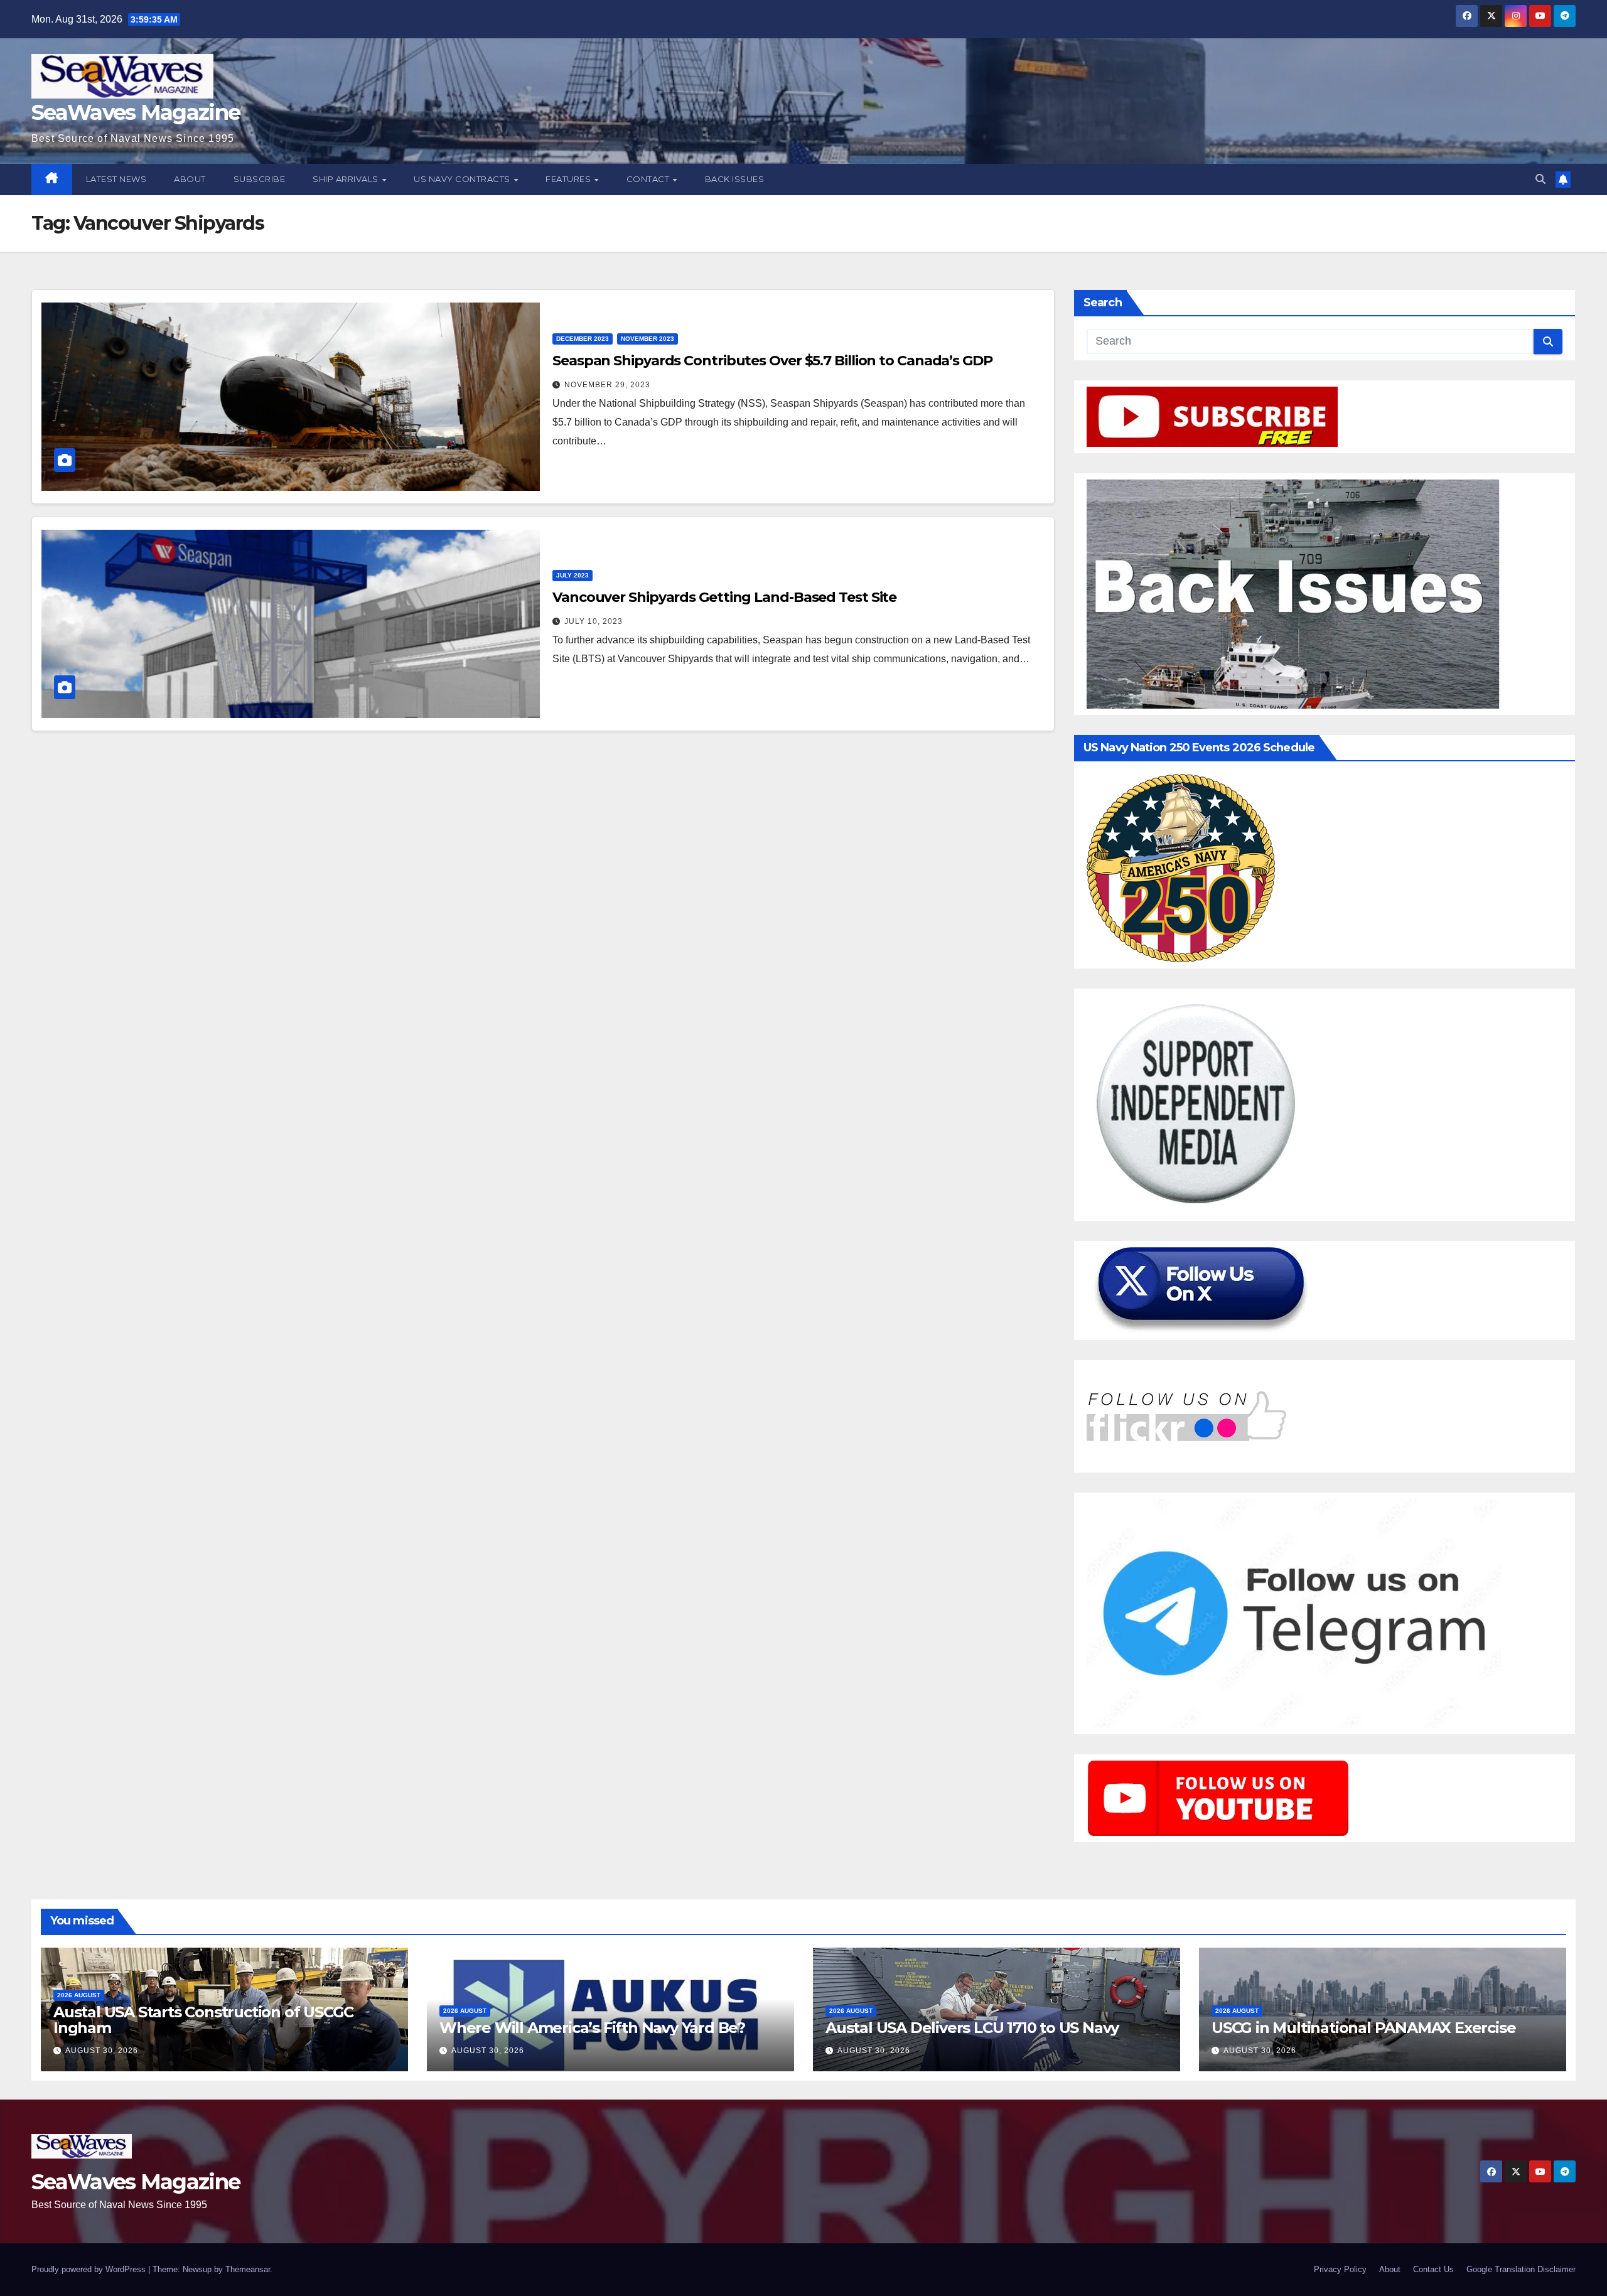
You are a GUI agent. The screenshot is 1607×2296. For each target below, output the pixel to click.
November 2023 (648, 339)
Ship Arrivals (347, 179)
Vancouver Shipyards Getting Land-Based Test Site (724, 597)
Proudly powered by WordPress (90, 2269)
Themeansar (248, 2269)
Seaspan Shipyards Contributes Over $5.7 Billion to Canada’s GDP (772, 361)
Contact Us (1433, 2269)
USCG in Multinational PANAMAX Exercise (1363, 2028)
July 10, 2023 (594, 621)
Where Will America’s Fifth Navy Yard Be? (592, 2028)
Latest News (116, 179)
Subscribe (260, 179)
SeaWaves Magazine (136, 112)
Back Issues (735, 179)
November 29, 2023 (607, 385)
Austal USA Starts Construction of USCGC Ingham (203, 2020)
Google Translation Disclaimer (1521, 2269)
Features (569, 179)
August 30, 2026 (102, 2051)
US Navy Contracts (463, 179)
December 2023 (583, 339)
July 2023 (572, 575)
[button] (1540, 179)
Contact (649, 179)
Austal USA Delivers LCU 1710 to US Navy (972, 2028)
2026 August (79, 1995)
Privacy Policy (1340, 2269)
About (190, 179)
